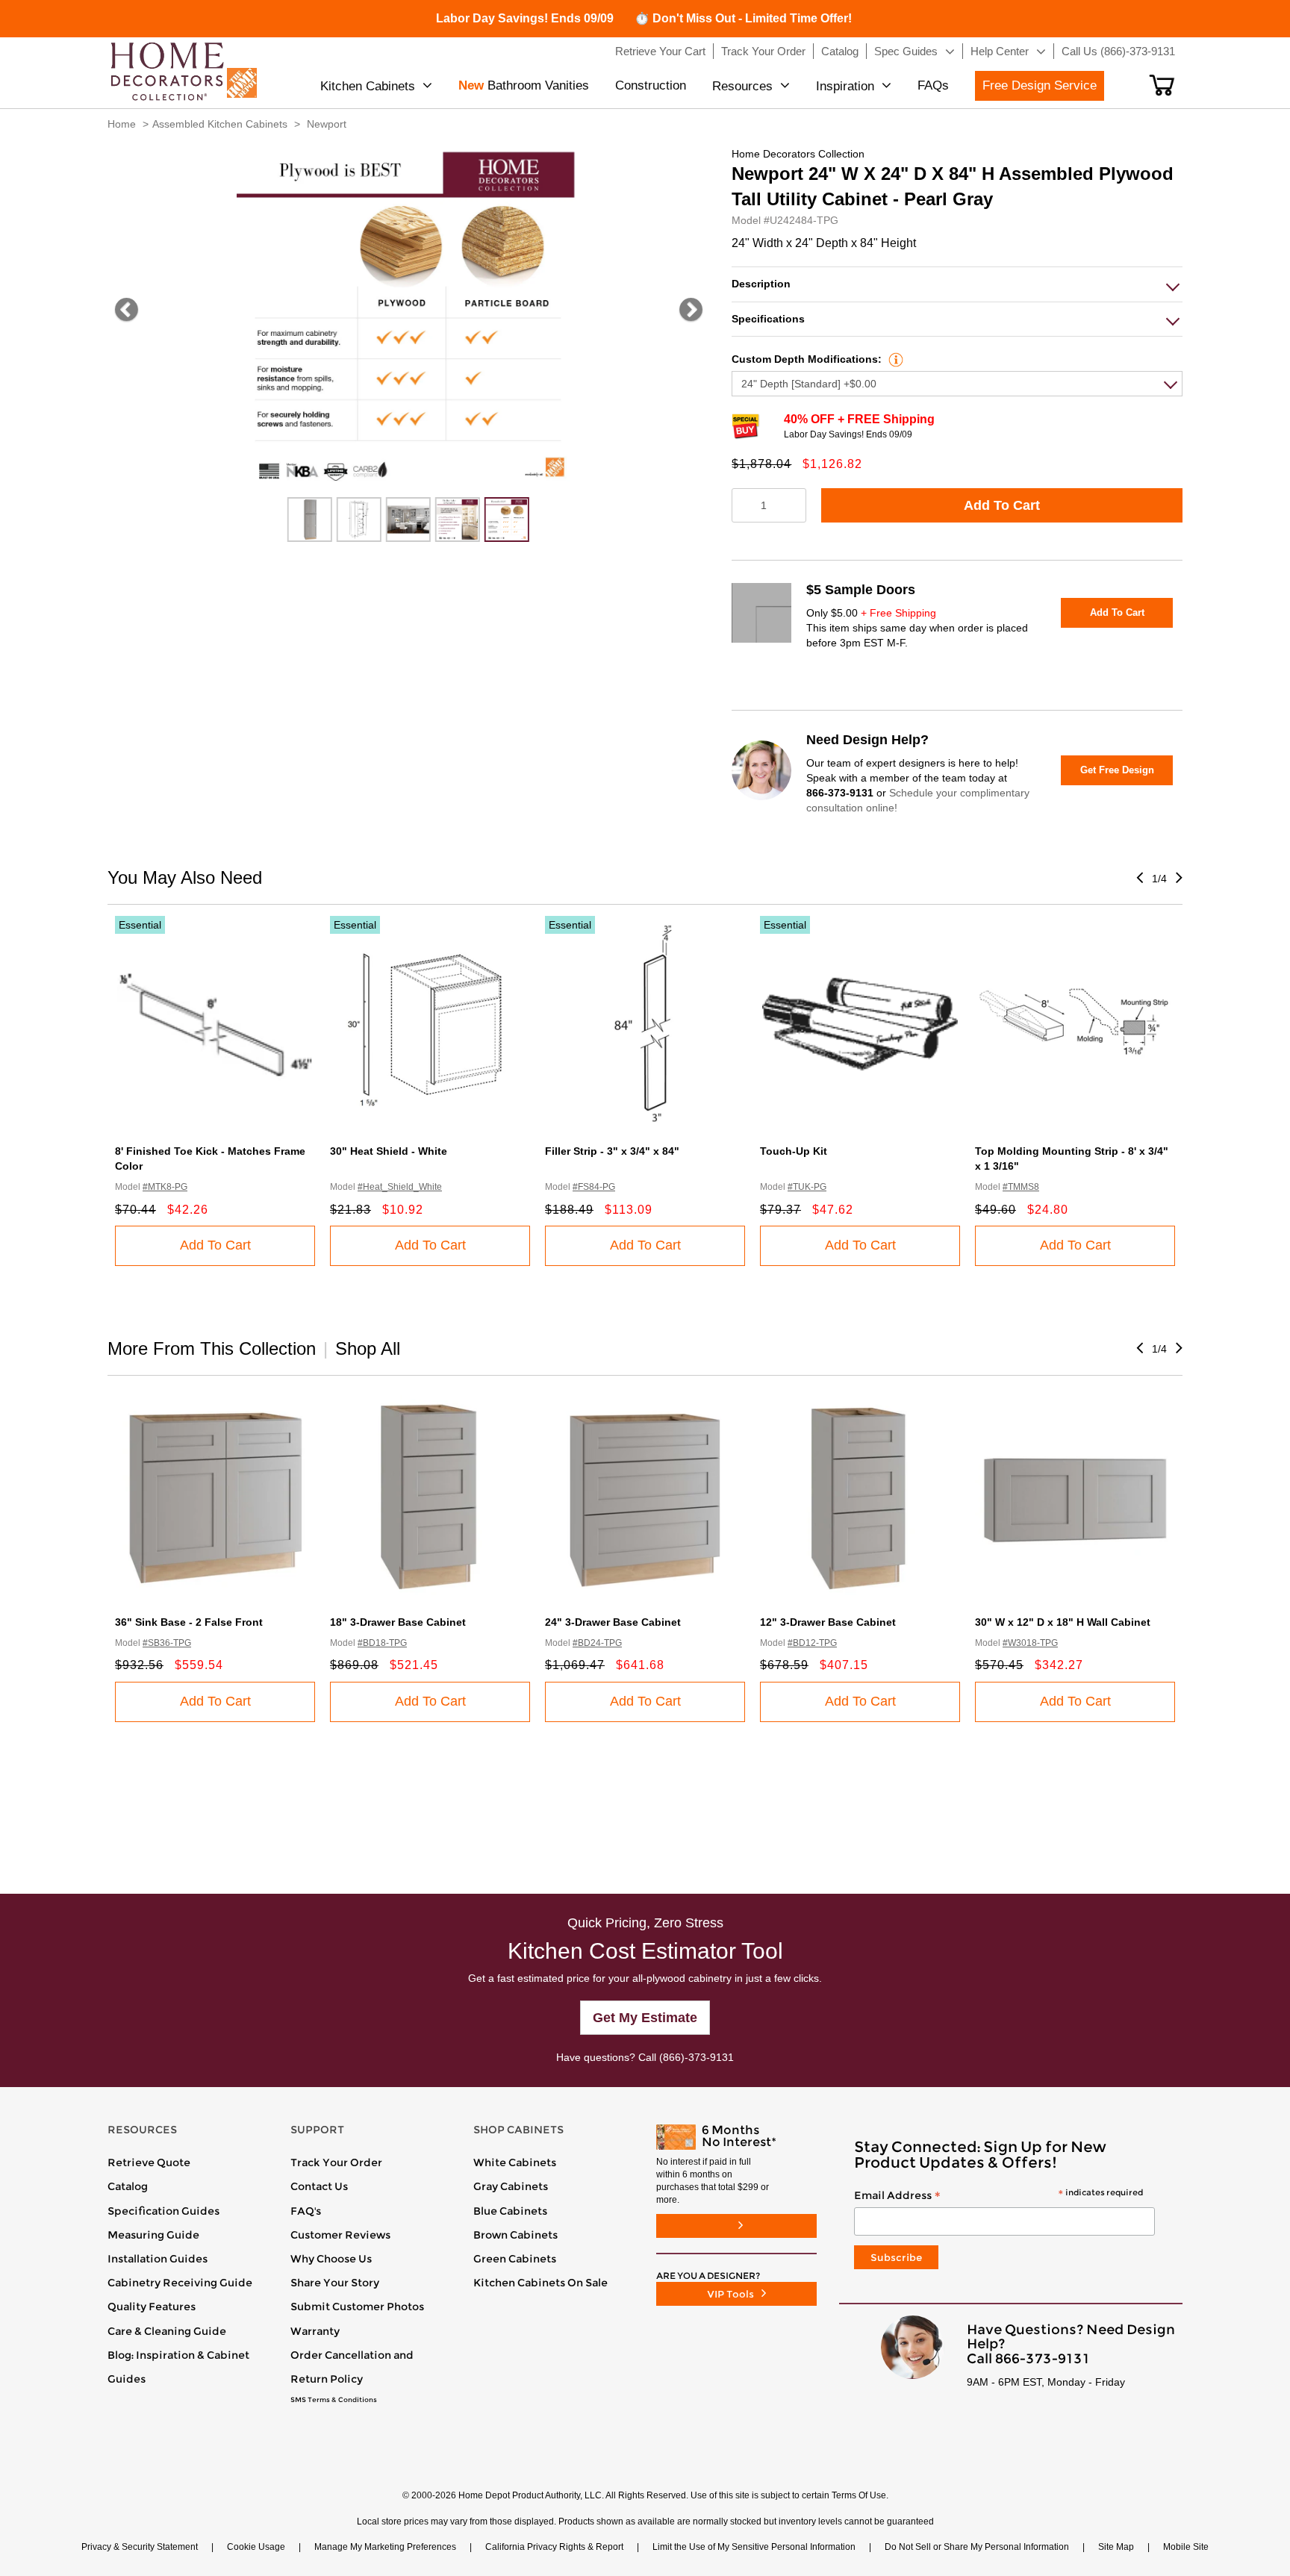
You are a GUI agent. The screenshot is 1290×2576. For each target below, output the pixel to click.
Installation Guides (158, 2259)
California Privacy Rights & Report (554, 2547)
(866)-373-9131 (697, 2057)
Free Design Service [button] (1040, 85)
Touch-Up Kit (794, 1151)
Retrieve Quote (149, 2162)
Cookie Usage (256, 2547)
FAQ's (306, 2211)
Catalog (128, 2186)
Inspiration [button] (845, 86)
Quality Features (152, 2307)
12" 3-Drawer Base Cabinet (828, 1622)
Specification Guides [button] (163, 2211)
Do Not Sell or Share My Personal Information (977, 2547)
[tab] (957, 284)
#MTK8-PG (165, 1187)
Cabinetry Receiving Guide (180, 2283)
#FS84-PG (594, 1187)
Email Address (998, 2196)
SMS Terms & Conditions (334, 2400)
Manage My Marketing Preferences (385, 2547)
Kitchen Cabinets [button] (368, 86)
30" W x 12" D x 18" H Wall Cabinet (1063, 1622)
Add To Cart (1002, 505)
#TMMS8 (1021, 1187)
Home (122, 124)
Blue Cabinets (510, 2211)
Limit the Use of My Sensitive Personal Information (754, 2547)
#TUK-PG (807, 1187)
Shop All (368, 1348)
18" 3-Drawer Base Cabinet (398, 1622)
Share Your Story (335, 2283)
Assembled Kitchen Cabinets (220, 124)
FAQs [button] (933, 85)
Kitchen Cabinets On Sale (540, 2283)
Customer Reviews (340, 2235)
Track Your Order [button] (763, 51)
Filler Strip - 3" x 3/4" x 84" (612, 1151)
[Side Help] (894, 359)
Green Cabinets (515, 2259)
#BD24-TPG (597, 1643)
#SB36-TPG (167, 1643)
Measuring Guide (153, 2235)
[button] (1162, 85)
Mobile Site (1186, 2547)
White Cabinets (515, 2162)
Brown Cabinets (515, 2235)
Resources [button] (742, 86)
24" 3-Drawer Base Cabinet (613, 1622)
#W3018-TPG (1030, 1643)
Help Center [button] (1000, 51)
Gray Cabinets (511, 2186)
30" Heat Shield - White (389, 1151)
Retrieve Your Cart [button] (660, 51)
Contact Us (319, 2186)
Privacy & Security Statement (140, 2547)
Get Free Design (1117, 770)
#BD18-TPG (382, 1643)
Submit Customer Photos (357, 2307)
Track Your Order (336, 2162)
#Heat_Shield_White (400, 1187)
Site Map (1116, 2547)
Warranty (315, 2331)
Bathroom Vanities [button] (524, 85)
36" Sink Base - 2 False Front (189, 1622)
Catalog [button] (840, 51)
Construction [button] (651, 85)
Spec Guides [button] (906, 51)
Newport (327, 124)
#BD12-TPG (812, 1643)
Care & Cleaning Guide (167, 2331)
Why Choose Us (331, 2259)
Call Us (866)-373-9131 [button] (1118, 51)
